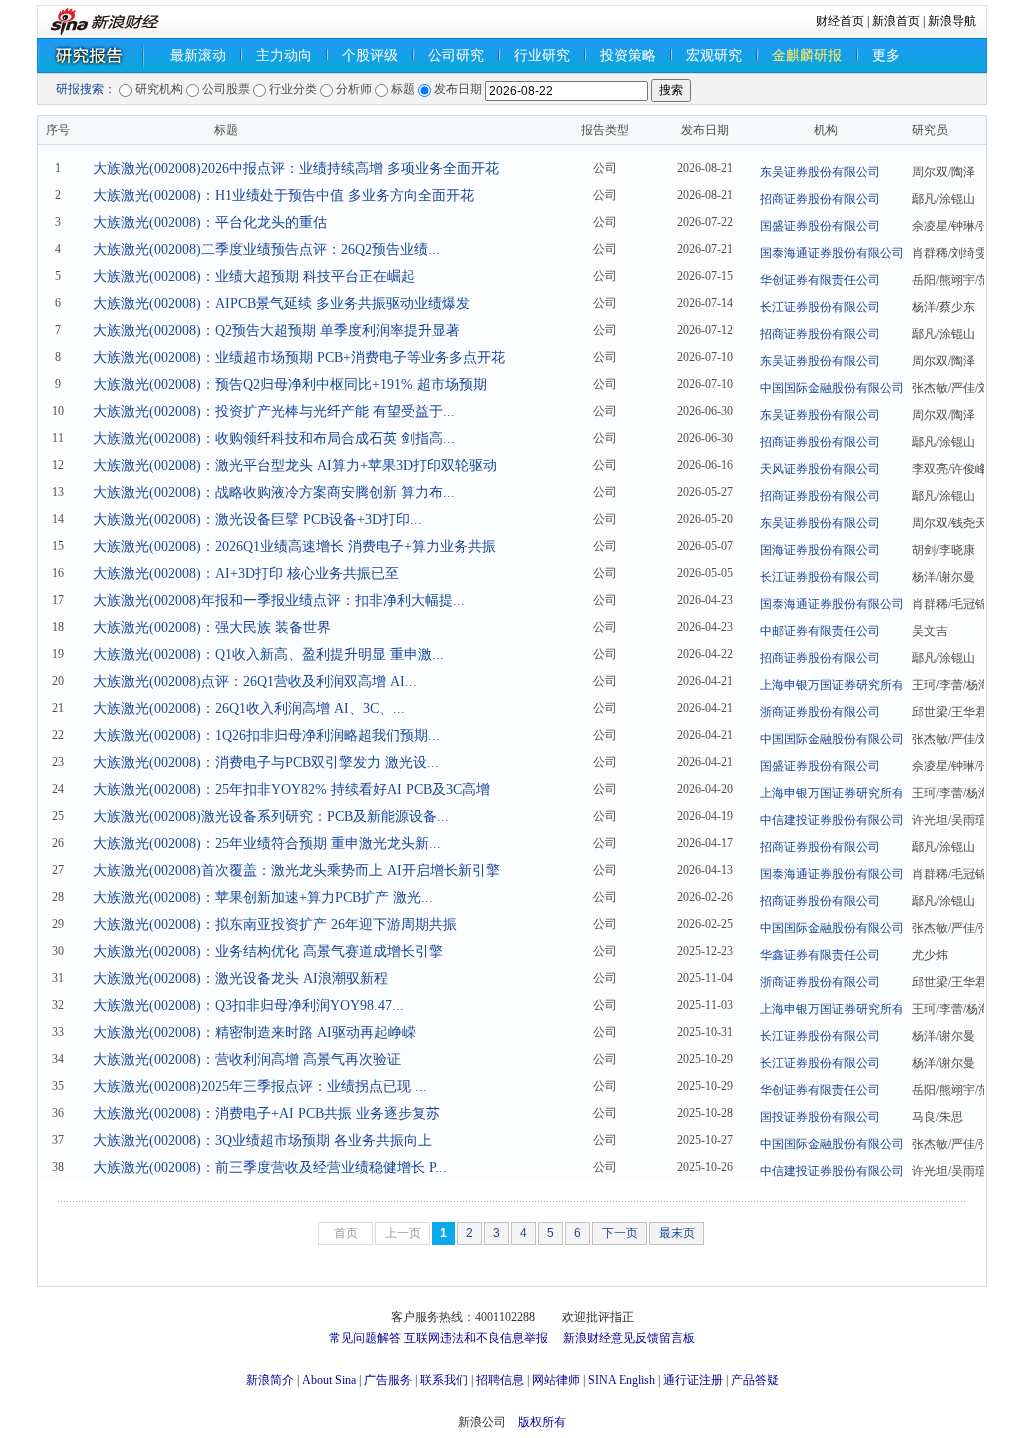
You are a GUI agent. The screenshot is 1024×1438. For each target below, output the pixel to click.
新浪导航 (952, 21)
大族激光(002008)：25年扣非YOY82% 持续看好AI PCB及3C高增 (291, 789)
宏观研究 (714, 55)
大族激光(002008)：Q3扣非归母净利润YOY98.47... (248, 1005)
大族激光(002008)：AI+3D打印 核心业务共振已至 (246, 573)
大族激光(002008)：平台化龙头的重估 (210, 222)
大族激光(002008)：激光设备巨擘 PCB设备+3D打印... (257, 519)
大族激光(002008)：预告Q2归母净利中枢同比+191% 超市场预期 (290, 384)
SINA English (621, 1380)
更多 (886, 55)
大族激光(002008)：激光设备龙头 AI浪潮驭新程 (240, 978)
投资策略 (628, 55)
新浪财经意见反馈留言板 (629, 1338)
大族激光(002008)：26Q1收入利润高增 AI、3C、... (249, 708)
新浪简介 (270, 1380)
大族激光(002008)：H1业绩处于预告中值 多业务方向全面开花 (283, 195)
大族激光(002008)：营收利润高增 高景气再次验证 (247, 1059)
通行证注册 (693, 1380)
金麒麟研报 (807, 55)
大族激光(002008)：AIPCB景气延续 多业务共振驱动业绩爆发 (281, 303)
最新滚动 (198, 55)
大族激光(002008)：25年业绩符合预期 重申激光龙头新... (267, 843)
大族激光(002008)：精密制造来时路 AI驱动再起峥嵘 (254, 1032)
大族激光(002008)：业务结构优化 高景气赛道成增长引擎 (268, 951)
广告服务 (388, 1380)
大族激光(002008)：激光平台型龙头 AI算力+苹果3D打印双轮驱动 (295, 465)
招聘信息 (500, 1380)
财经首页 (840, 21)
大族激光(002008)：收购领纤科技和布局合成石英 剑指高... (274, 438)
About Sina (329, 1380)
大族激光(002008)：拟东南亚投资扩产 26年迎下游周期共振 (275, 924)
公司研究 (456, 55)
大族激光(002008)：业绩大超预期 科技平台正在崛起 (254, 276)
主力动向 (284, 55)
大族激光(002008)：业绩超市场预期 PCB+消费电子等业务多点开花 (299, 357)
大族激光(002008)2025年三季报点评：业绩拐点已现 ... (260, 1086)
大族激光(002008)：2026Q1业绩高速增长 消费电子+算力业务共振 (294, 546)
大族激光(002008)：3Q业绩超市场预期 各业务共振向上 (262, 1140)
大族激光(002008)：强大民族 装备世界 (212, 627)
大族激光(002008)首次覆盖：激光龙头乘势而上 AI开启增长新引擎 (296, 870)
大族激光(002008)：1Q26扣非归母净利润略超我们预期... (266, 735)
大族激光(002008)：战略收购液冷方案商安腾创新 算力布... (274, 492)
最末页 (677, 1233)
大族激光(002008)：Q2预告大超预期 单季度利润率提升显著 (276, 330)
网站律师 (556, 1380)
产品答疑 (755, 1380)
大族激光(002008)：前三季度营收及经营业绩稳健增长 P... (270, 1167)
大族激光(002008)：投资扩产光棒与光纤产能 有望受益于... (274, 411)
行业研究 (542, 55)
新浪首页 (896, 21)
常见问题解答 (365, 1338)
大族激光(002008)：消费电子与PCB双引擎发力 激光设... (266, 762)
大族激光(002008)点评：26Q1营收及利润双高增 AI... (255, 681)
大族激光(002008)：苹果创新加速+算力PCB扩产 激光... (263, 897)
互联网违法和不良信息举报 (476, 1338)
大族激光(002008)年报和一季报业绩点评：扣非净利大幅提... (279, 600)
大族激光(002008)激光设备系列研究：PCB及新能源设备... (271, 816)
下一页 (620, 1233)
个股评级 (370, 55)
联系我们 (444, 1380)
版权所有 (542, 1422)
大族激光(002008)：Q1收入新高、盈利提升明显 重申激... (268, 654)
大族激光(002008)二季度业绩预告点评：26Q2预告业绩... (266, 249)
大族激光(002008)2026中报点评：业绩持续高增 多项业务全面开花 (296, 168)
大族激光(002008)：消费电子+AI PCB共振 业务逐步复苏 (266, 1113)
